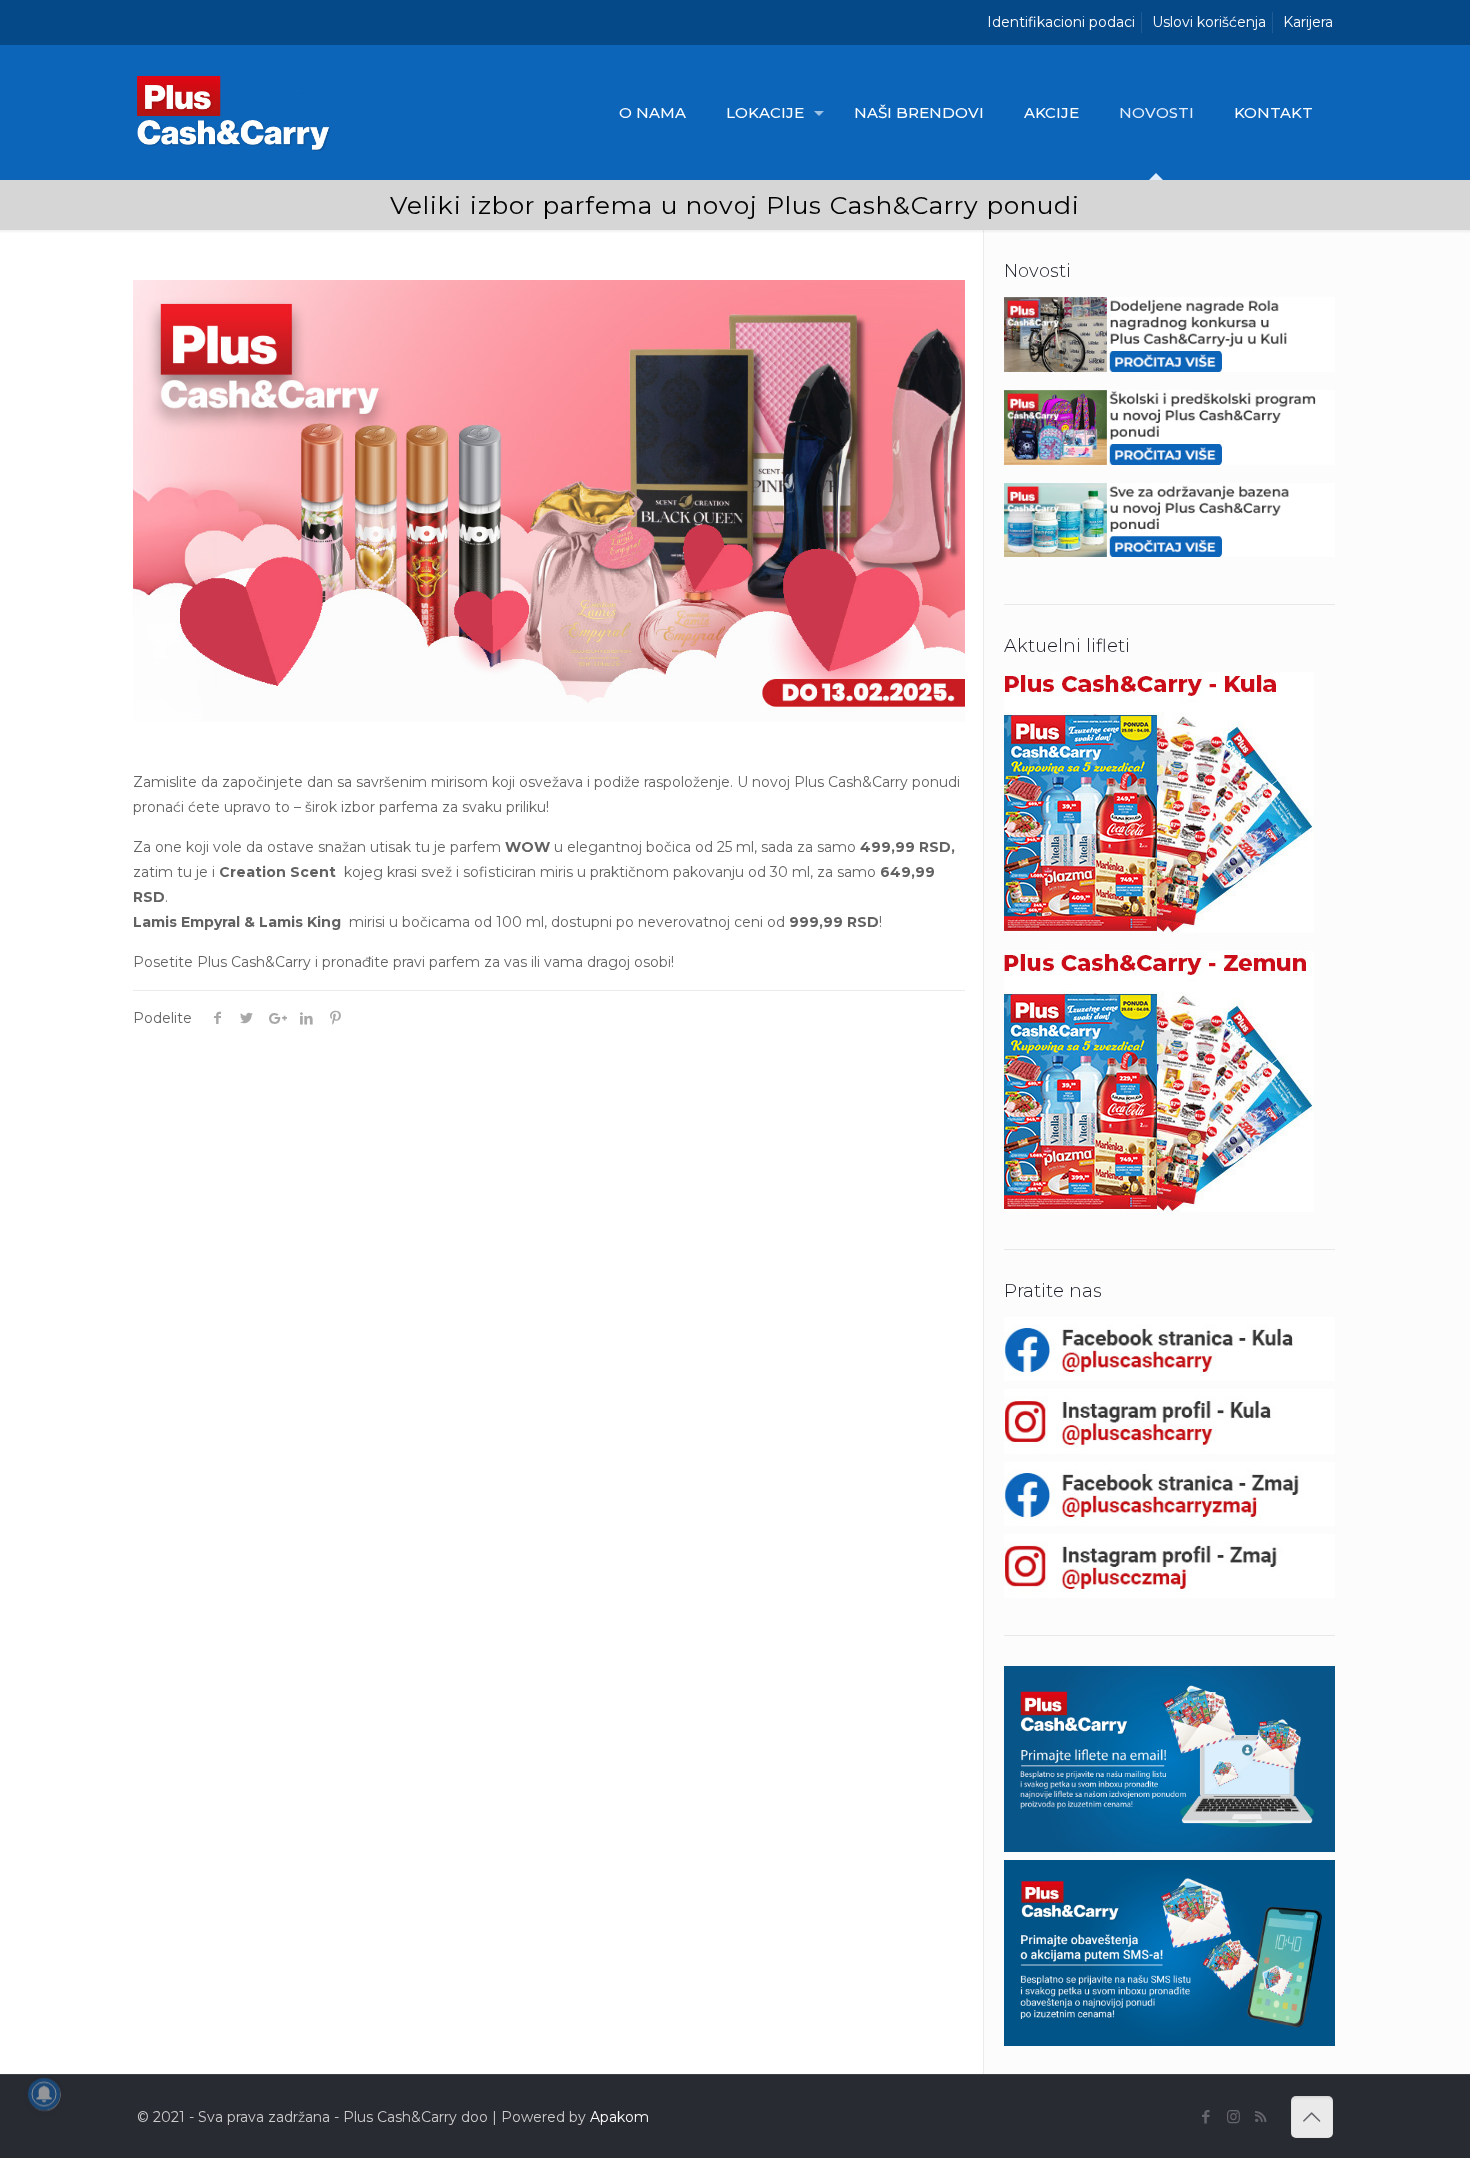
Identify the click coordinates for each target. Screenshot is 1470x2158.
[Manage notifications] (44, 2094)
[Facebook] (1206, 2116)
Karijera (1308, 22)
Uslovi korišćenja (1209, 22)
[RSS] (1260, 2116)
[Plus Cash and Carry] (238, 112)
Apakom (619, 2117)
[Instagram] (1233, 2116)
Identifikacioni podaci (1061, 22)
